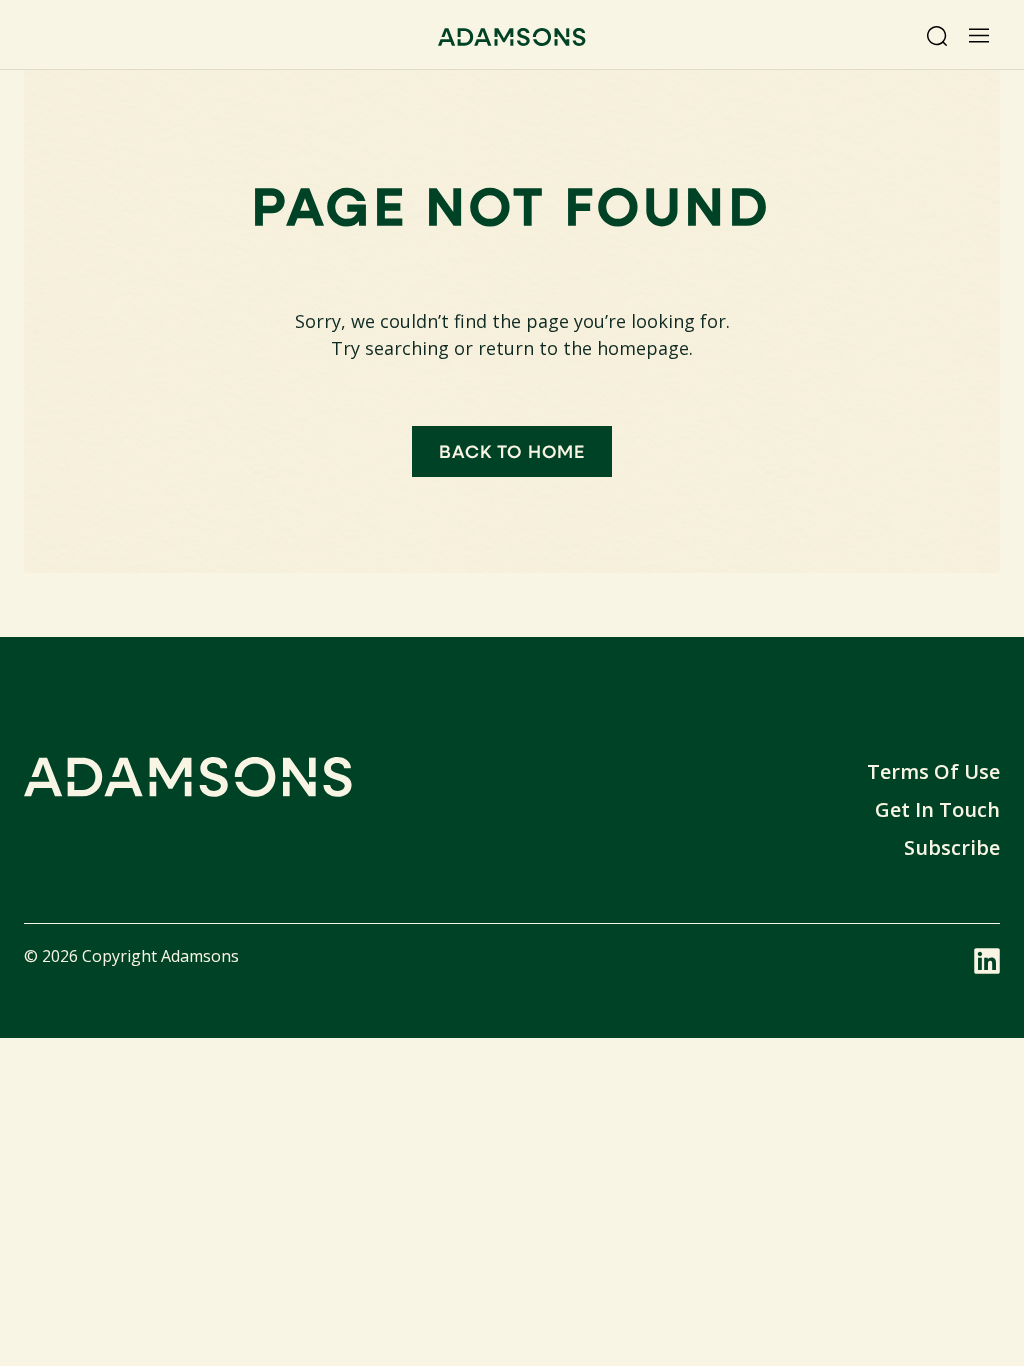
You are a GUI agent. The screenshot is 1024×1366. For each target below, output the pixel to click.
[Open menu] (979, 36)
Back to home (512, 451)
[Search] (937, 36)
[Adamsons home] (511, 39)
